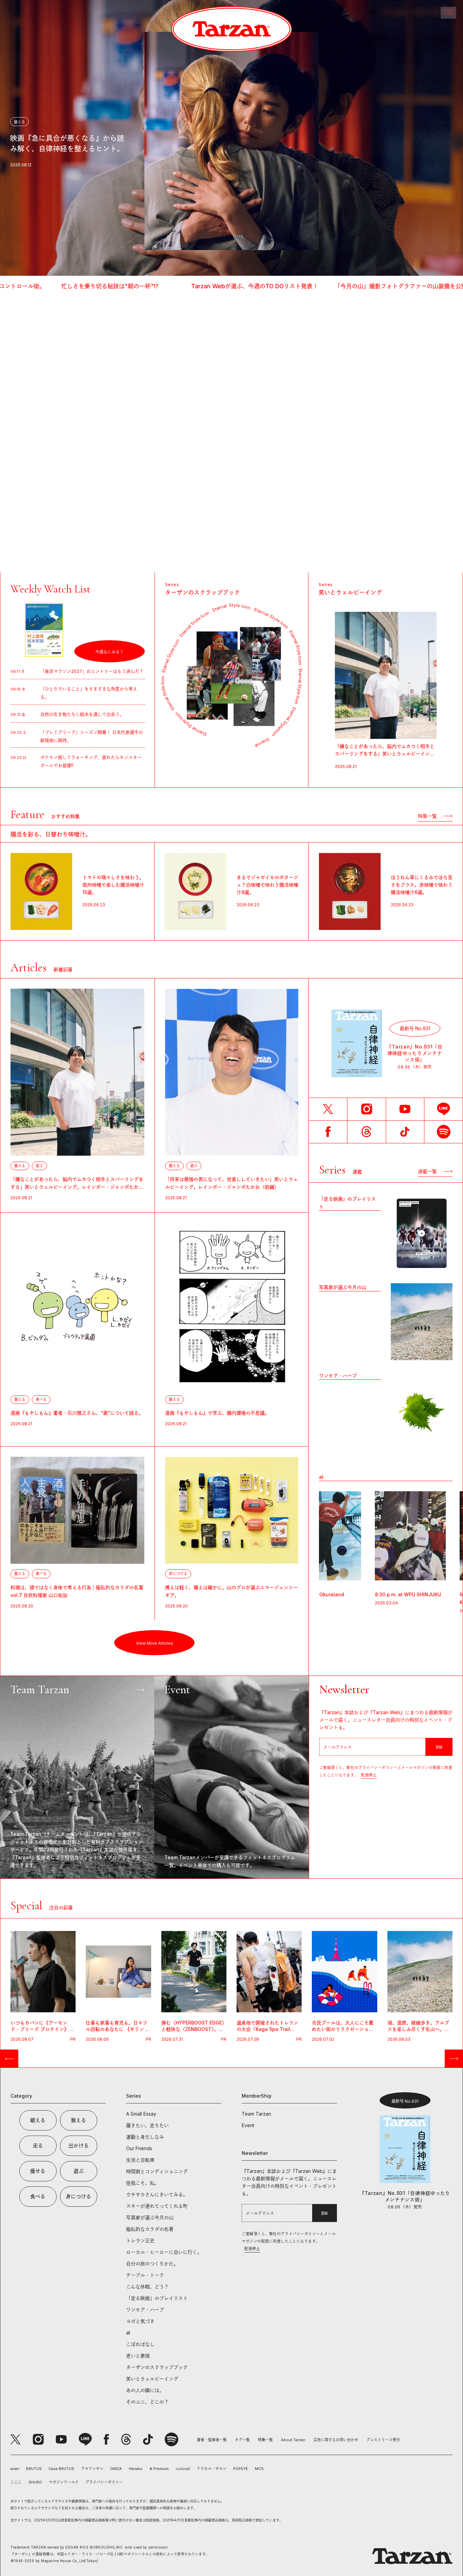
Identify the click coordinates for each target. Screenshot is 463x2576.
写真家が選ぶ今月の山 (343, 1287)
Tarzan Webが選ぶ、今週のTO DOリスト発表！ (67, 286)
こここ (16, 2482)
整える (19, 122)
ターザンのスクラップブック (203, 593)
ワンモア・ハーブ (338, 1376)
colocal (183, 2469)
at (321, 1477)
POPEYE (241, 2469)
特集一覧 (265, 2440)
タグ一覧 (242, 2440)
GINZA (116, 2469)
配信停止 (369, 1775)
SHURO (35, 2482)
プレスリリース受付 (383, 2440)
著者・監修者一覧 (212, 2440)
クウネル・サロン (212, 2469)
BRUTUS (34, 2469)
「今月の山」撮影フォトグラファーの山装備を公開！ (216, 286)
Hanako (136, 2469)
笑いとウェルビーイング (350, 593)
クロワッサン (92, 2469)
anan (15, 2469)
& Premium (159, 2469)
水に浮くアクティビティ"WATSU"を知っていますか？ (372, 286)
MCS (259, 2469)
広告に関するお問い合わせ (336, 2440)
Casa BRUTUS (61, 2469)
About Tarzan (293, 2440)
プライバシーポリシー (104, 2482)
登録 (439, 1747)
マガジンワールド (64, 2482)
